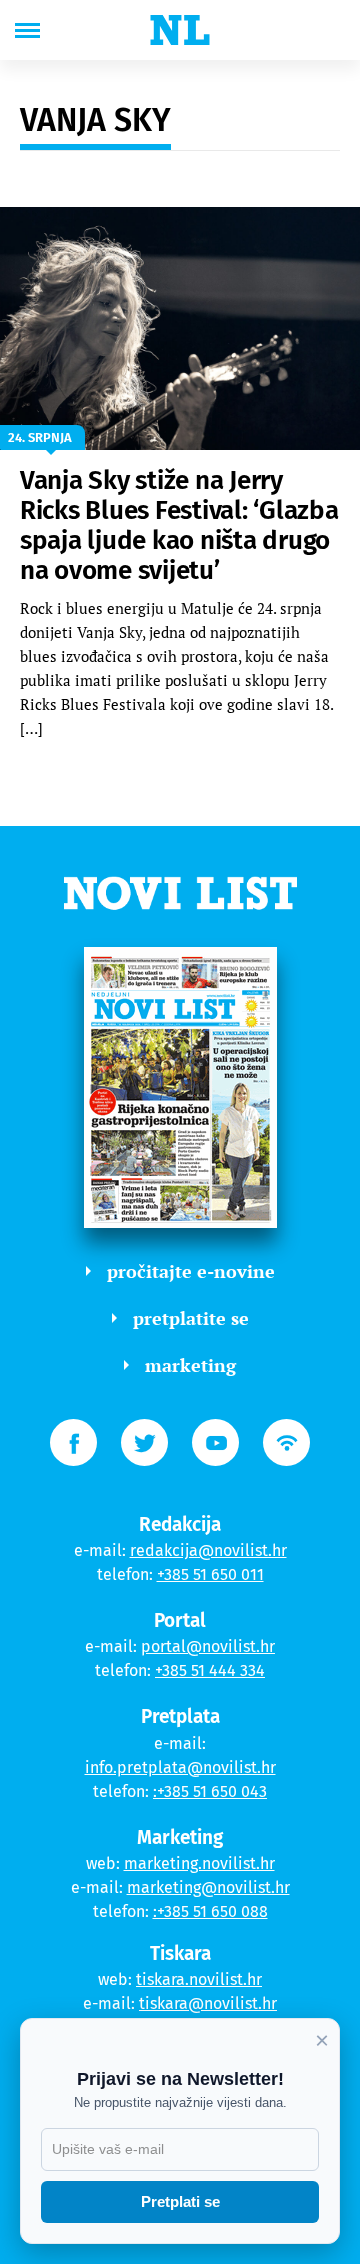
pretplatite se (191, 1318)
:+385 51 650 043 (210, 1791)
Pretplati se (180, 2201)
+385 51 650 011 (210, 1574)
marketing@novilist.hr (208, 1887)
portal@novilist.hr (208, 1646)
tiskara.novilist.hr (199, 1979)
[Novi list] (180, 30)
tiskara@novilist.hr (208, 2003)
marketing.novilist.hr (199, 1863)
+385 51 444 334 (210, 1670)
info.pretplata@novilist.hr (180, 1767)
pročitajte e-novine (191, 1271)
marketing (190, 1365)
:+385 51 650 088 (210, 1911)
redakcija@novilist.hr (208, 1550)
